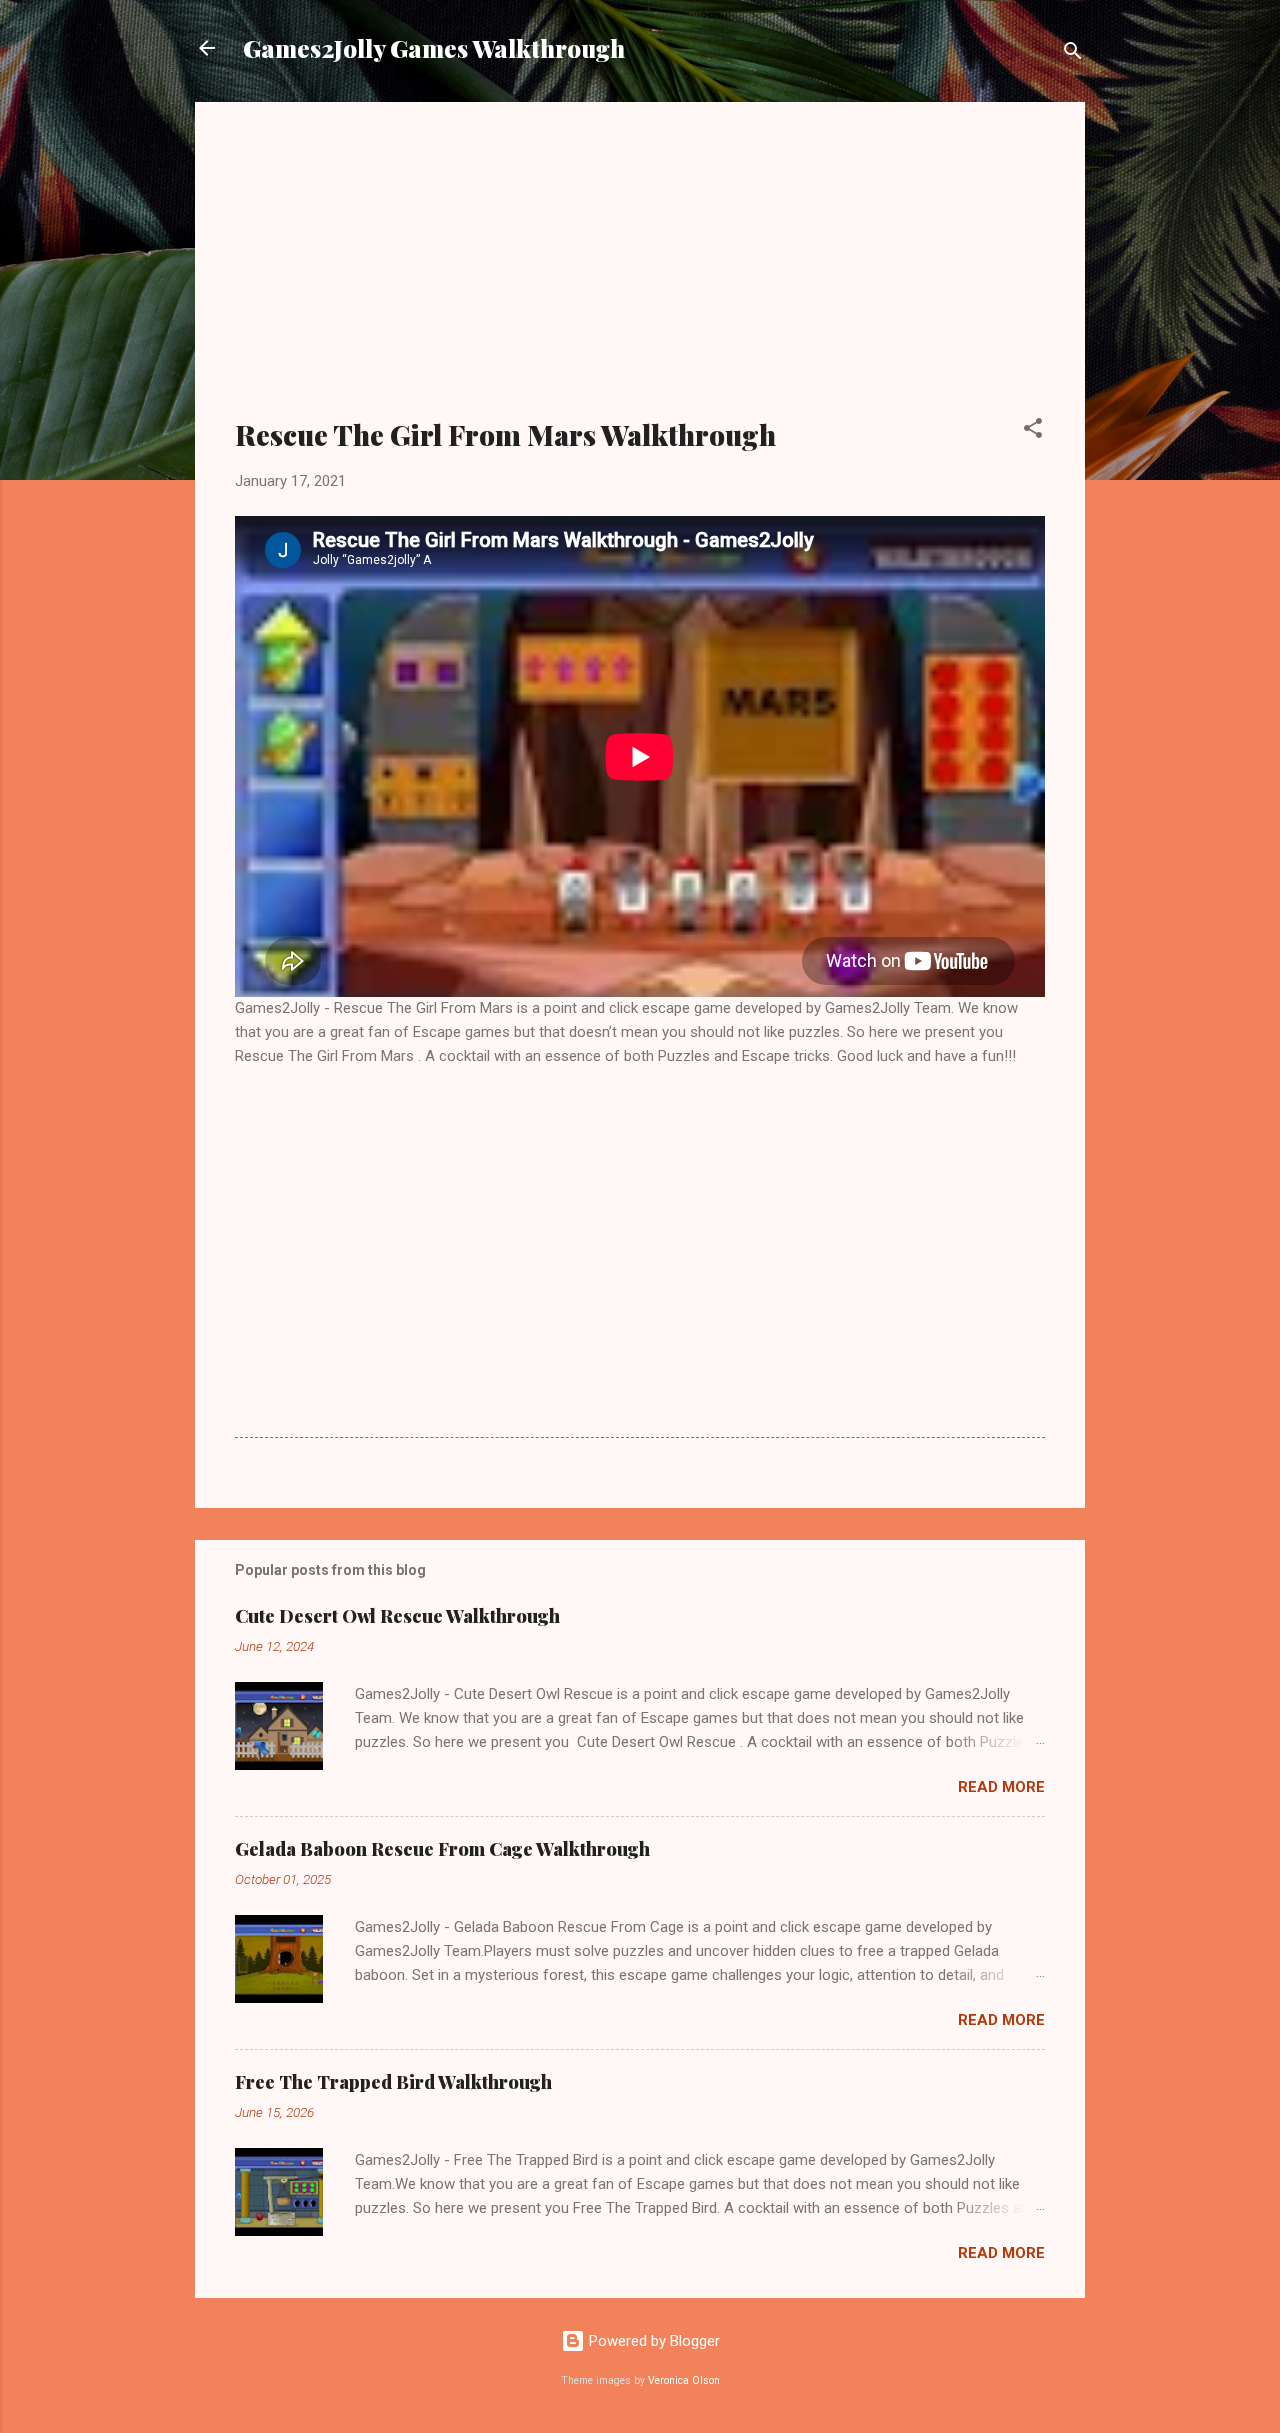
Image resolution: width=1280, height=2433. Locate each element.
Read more (1001, 1787)
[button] (1033, 431)
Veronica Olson (684, 2380)
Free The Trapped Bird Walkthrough (393, 2082)
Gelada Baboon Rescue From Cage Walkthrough (442, 1849)
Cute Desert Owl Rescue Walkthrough (397, 1616)
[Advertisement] (640, 272)
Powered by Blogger (652, 2341)
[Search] (1073, 54)
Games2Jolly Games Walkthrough (434, 48)
